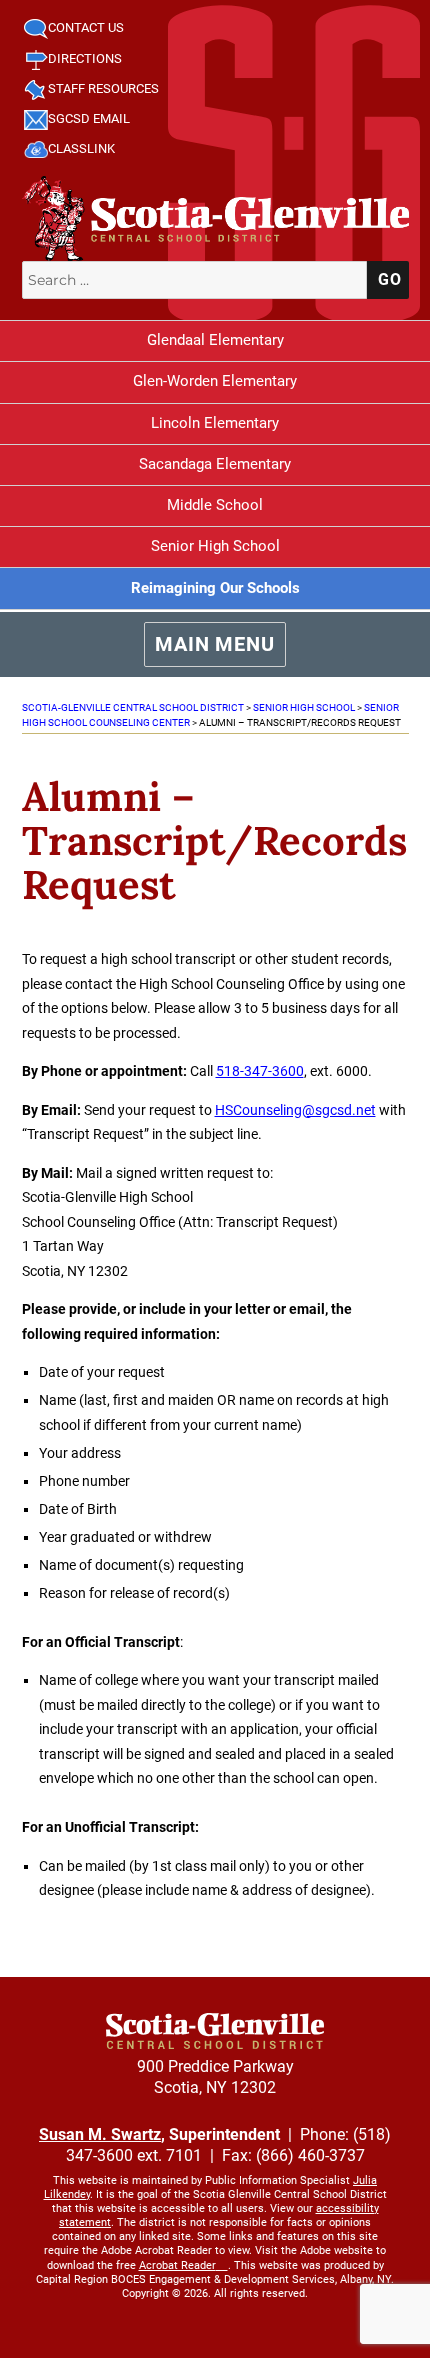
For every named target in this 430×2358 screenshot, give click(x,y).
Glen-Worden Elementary (215, 381)
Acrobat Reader (177, 2265)
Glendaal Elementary (215, 340)
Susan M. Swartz (100, 2134)
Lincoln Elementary (215, 423)
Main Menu (215, 644)
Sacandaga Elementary (215, 464)
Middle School (215, 505)
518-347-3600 (260, 1071)
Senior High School (215, 546)
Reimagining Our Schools (215, 588)
